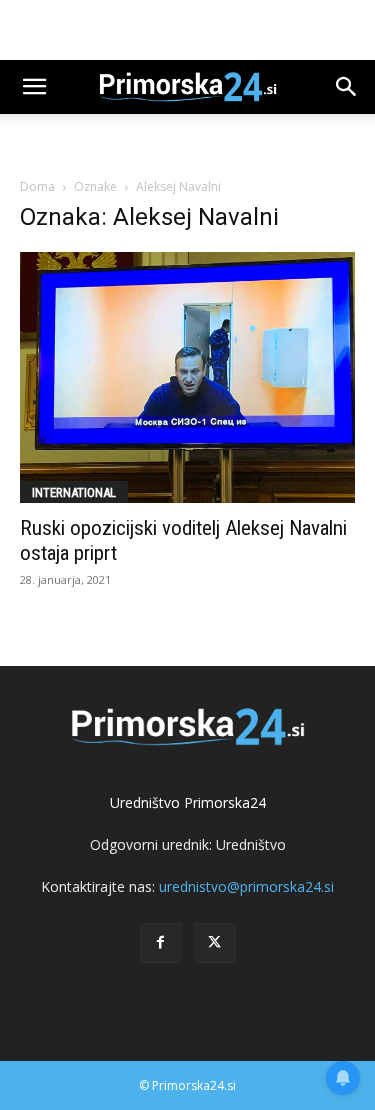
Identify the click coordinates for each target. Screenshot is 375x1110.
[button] (34, 87)
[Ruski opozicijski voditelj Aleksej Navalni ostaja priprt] (187, 377)
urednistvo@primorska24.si (246, 886)
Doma (37, 186)
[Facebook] (161, 943)
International (74, 492)
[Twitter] (215, 943)
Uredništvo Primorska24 (188, 802)
